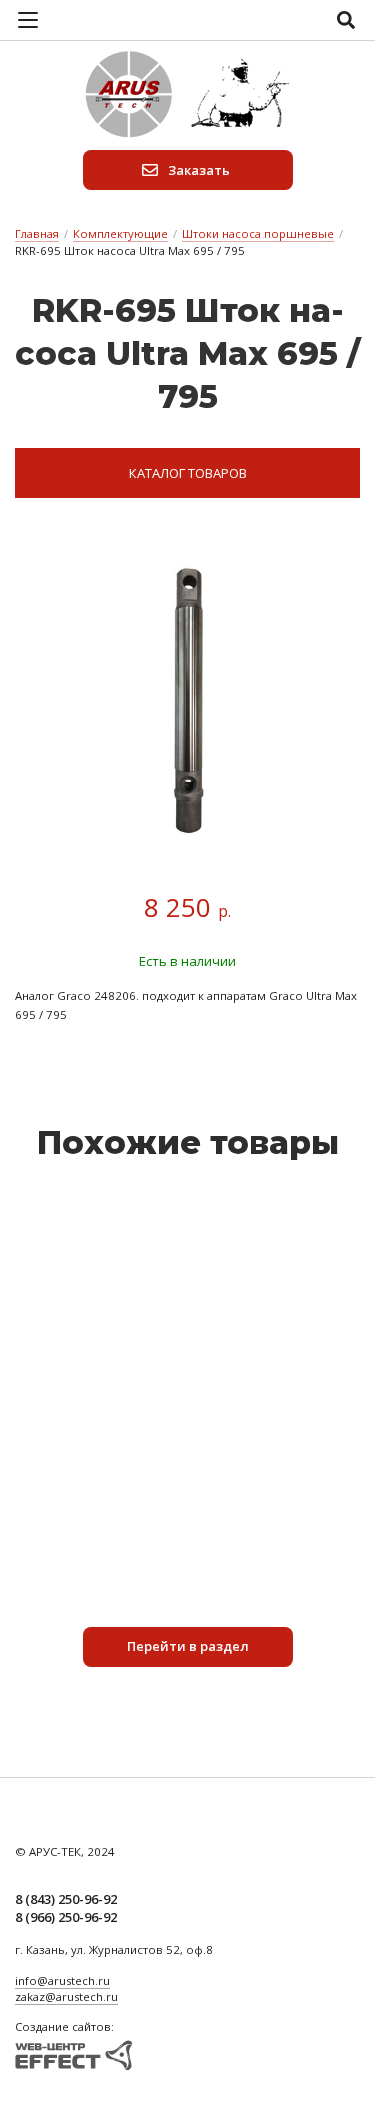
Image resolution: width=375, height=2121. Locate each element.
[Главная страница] (188, 95)
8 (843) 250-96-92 (66, 1899)
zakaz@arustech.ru (66, 1996)
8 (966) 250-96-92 (66, 1917)
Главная (37, 233)
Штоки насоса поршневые (258, 233)
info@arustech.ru (62, 1980)
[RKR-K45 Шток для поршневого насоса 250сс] (188, 1324)
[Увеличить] (187, 700)
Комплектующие (120, 233)
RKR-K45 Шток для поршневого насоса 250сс (188, 1466)
